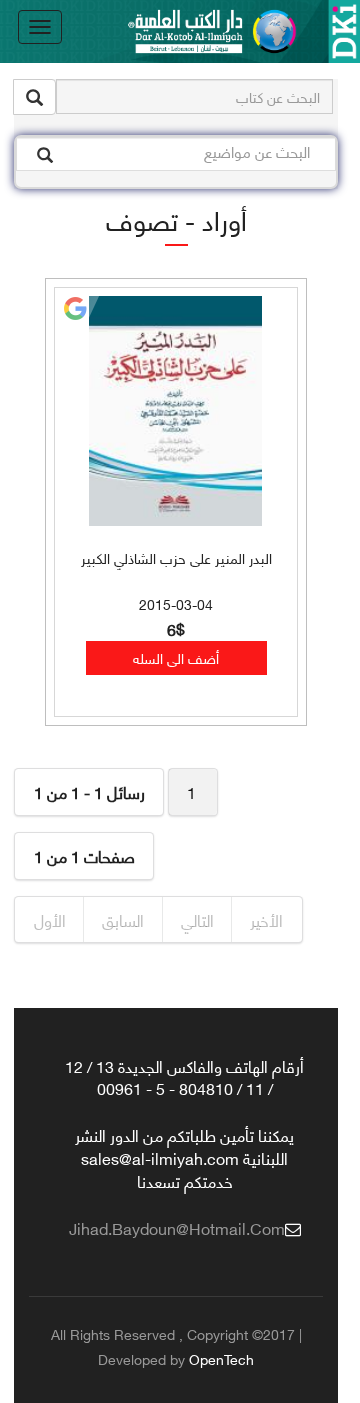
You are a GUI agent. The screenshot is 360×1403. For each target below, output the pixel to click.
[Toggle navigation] (40, 27)
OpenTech (221, 1358)
